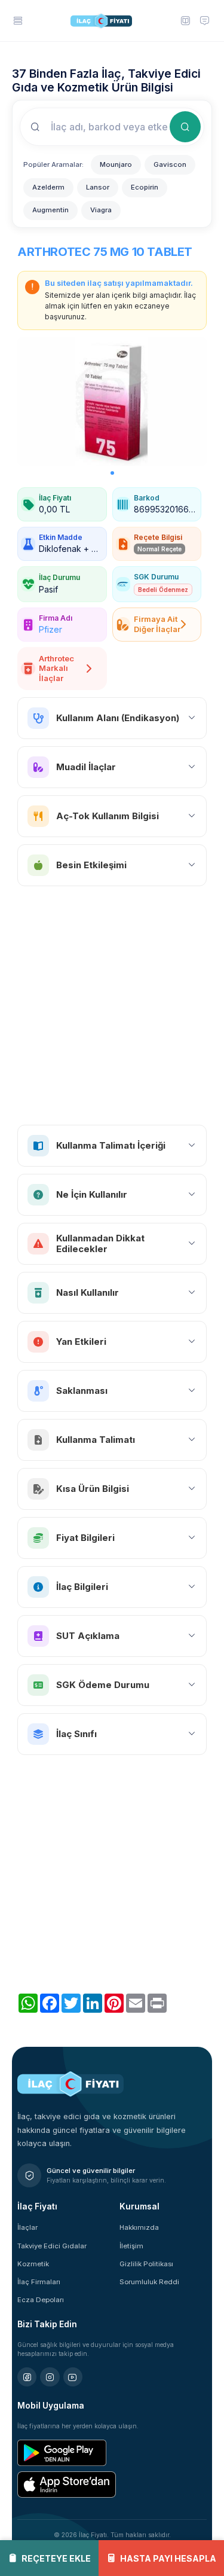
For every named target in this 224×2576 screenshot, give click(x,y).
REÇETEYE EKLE (56, 2558)
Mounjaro (116, 164)
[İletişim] (204, 20)
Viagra (101, 210)
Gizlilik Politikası (146, 2264)
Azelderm (48, 187)
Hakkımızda (139, 2227)
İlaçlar (27, 2227)
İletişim (131, 2246)
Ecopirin (145, 187)
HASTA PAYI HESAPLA (168, 2558)
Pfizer (50, 629)
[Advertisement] (112, 1005)
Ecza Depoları (41, 2300)
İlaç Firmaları (39, 2282)
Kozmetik (33, 2264)
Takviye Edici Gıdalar (52, 2246)
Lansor (98, 187)
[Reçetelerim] (185, 20)
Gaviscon (170, 164)
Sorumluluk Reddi (149, 2282)
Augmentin (50, 210)
